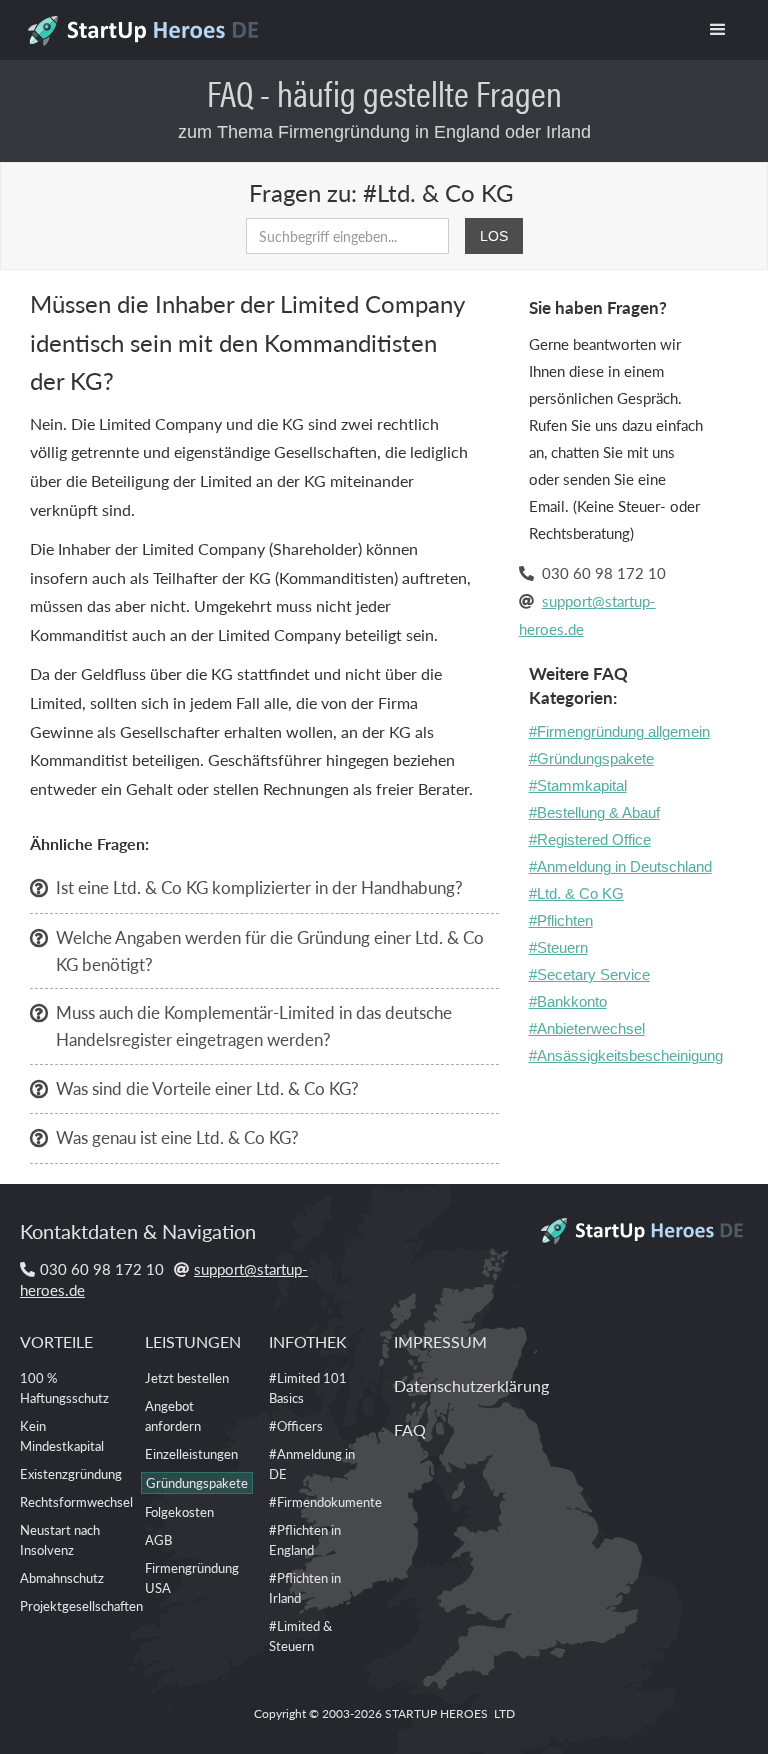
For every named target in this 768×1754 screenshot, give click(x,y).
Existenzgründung (71, 1473)
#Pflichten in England (305, 1539)
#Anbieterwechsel (587, 1028)
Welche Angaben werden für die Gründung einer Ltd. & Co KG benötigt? (270, 950)
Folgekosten (179, 1511)
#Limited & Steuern (300, 1635)
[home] (146, 25)
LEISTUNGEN (193, 1341)
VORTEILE (56, 1341)
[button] (718, 30)
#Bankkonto (568, 1001)
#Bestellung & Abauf (594, 812)
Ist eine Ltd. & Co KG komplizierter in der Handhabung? (259, 887)
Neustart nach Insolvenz (60, 1539)
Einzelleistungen (191, 1453)
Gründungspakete (197, 1482)
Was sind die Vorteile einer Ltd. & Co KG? (207, 1088)
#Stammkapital (578, 785)
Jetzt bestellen (187, 1377)
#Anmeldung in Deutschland (620, 866)
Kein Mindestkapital (62, 1435)
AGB (158, 1539)
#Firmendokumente (325, 1501)
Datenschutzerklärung (471, 1385)
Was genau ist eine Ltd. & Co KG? (177, 1137)
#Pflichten (561, 920)
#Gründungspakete (591, 758)
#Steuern (558, 947)
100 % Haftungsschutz (64, 1387)
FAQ (410, 1429)
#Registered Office (590, 839)
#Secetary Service (589, 974)
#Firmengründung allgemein (619, 731)
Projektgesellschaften (81, 1605)
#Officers (296, 1425)
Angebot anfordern (173, 1415)
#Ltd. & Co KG (576, 893)
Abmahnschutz (62, 1577)
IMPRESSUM (440, 1341)
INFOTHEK (308, 1341)
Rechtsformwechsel (76, 1501)
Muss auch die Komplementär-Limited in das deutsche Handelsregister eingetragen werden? (254, 1025)
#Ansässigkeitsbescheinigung (626, 1055)
